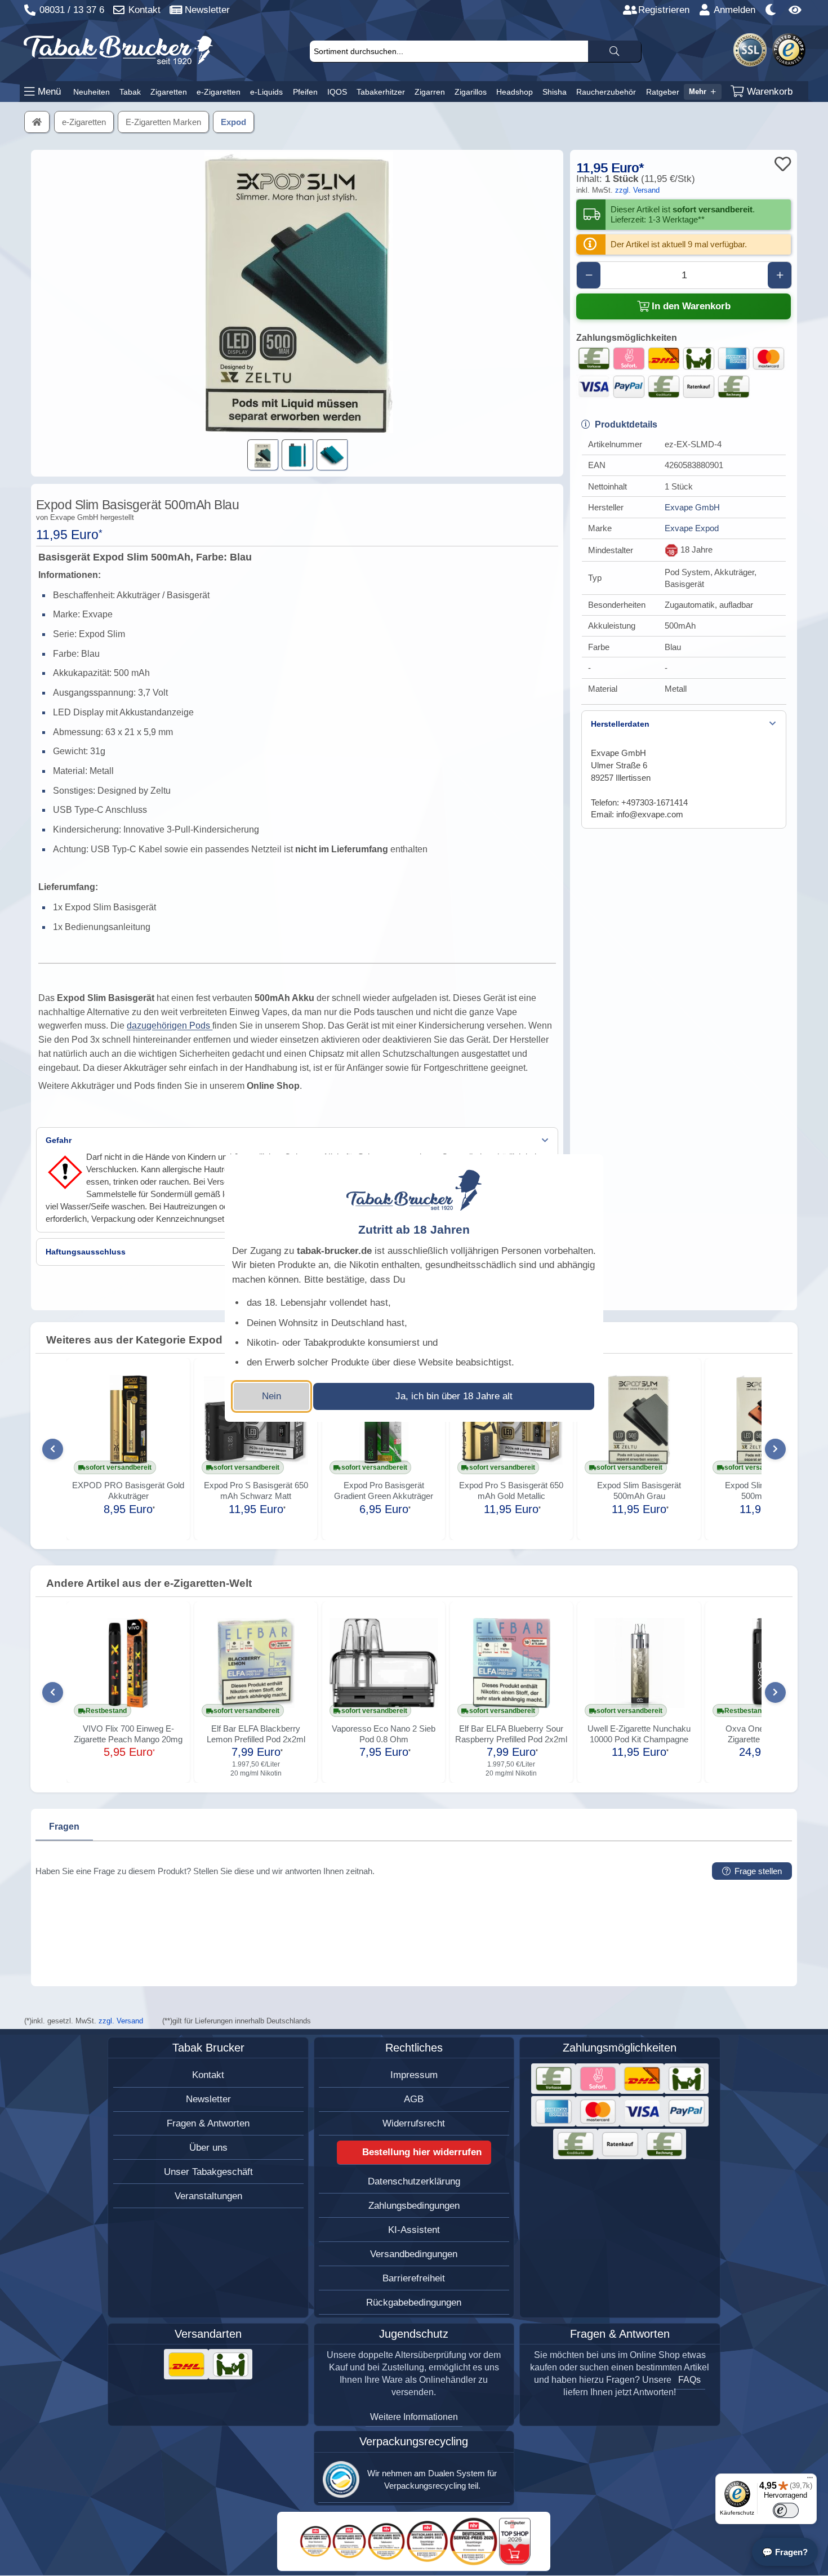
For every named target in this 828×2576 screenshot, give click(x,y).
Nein (271, 1396)
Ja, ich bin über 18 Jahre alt (454, 1396)
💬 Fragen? (785, 2552)
